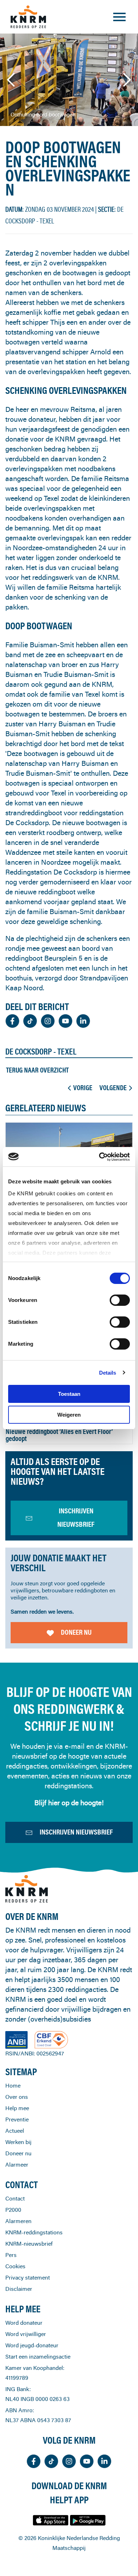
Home (13, 2085)
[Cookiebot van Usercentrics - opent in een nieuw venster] (99, 1157)
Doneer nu (76, 1632)
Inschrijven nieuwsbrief (76, 1832)
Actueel (15, 2131)
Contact (15, 2198)
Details (108, 1373)
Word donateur (24, 2323)
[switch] (120, 1300)
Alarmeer (17, 2164)
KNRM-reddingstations (34, 2232)
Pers (11, 2255)
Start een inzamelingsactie (38, 2356)
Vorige (83, 1088)
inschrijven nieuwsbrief (76, 1517)
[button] (11, 80)
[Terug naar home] (28, 17)
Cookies (15, 2266)
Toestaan (69, 1394)
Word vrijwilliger (26, 2334)
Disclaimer (19, 2289)
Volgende (113, 1088)
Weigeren (69, 1415)
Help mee (17, 2108)
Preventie (17, 2119)
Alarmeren (18, 2221)
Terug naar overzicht (37, 1070)
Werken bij (18, 2142)
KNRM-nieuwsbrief (29, 2244)
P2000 (13, 2210)
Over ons (17, 2097)
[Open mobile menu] (119, 17)
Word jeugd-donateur (32, 2345)
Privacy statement (28, 2277)
